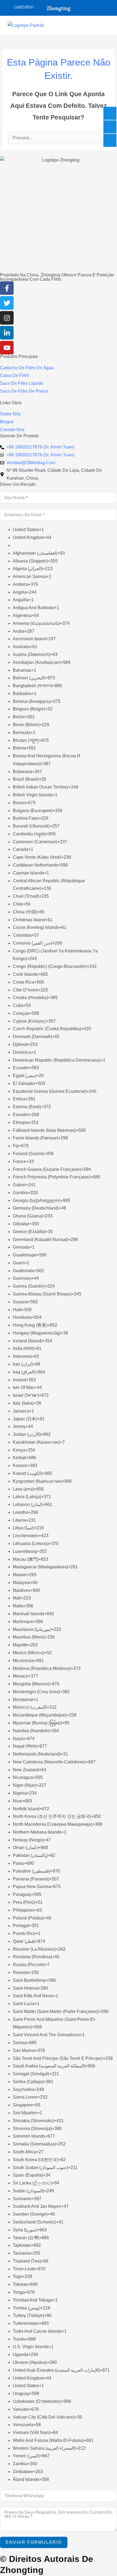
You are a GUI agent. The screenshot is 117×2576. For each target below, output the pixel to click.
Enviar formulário (34, 2542)
